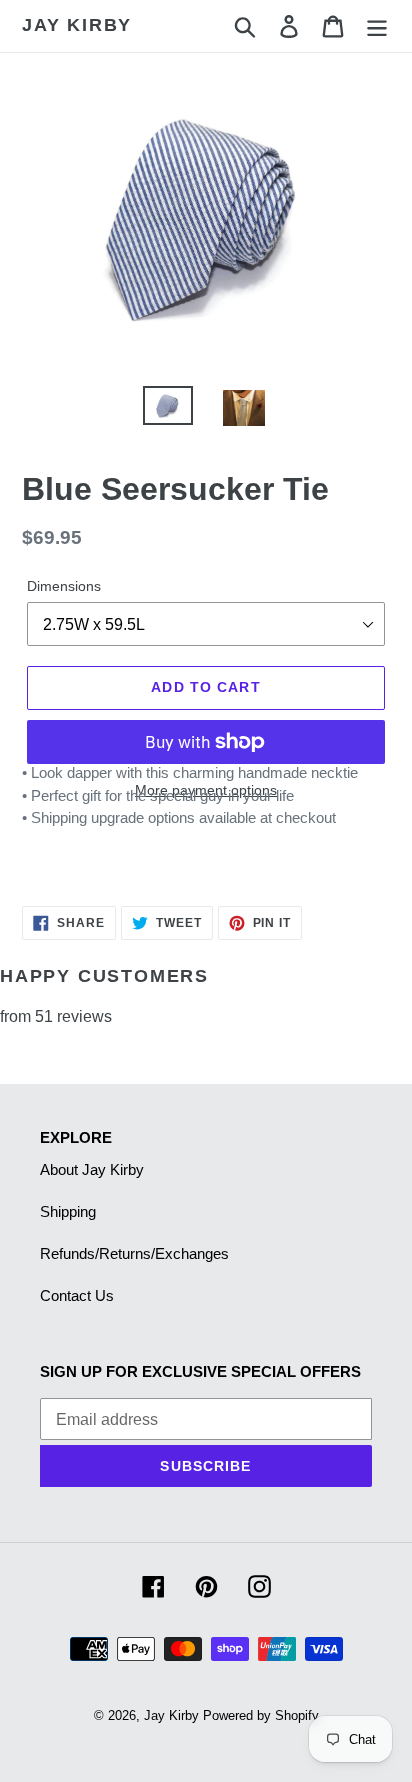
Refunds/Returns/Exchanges (134, 1253)
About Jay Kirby (92, 1169)
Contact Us (77, 1295)
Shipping (68, 1211)
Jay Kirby (77, 25)
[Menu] (377, 26)
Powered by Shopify (261, 1715)
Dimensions (64, 586)
